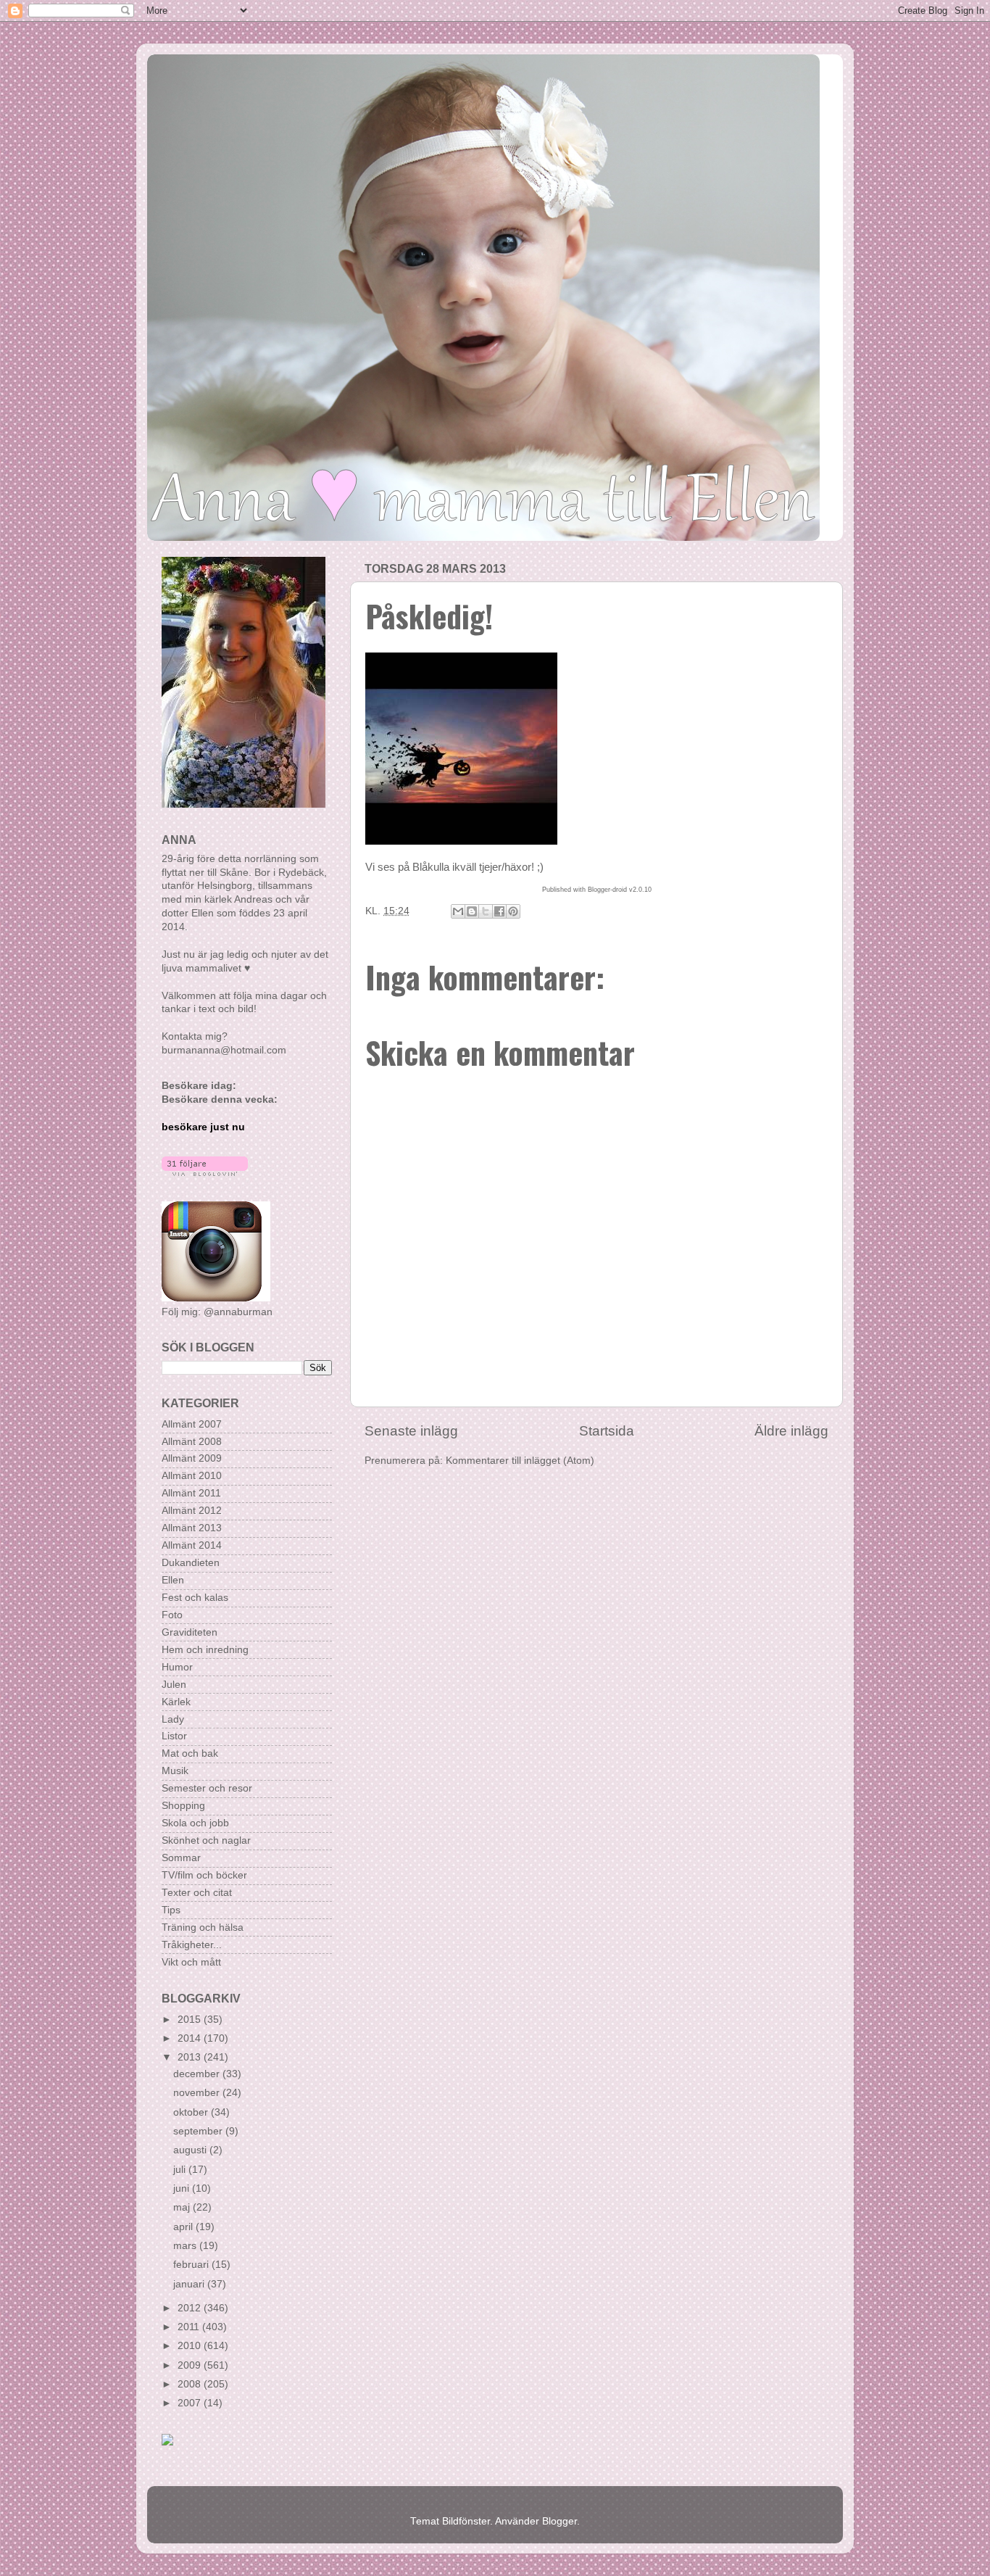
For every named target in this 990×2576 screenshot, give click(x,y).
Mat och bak (190, 1753)
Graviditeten (190, 1632)
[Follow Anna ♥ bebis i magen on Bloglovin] (205, 1173)
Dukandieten (191, 1563)
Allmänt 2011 (191, 1493)
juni (183, 2188)
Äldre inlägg (791, 1431)
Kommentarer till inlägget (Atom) (520, 1461)
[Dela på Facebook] (499, 911)
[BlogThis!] (472, 911)
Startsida (607, 1431)
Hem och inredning (205, 1650)
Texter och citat (197, 1893)
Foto (172, 1615)
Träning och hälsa (203, 1927)
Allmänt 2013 (192, 1528)
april (184, 2227)
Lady (173, 1719)
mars (186, 2246)
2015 (191, 2020)
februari (192, 2265)
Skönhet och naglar (206, 1840)
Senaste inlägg (411, 1431)
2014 (191, 2038)
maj (183, 2207)
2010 (191, 2346)
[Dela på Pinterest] (513, 911)
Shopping (183, 1806)
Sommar (181, 1858)
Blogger (560, 2521)
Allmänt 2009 (192, 1458)
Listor (174, 1736)
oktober (192, 2112)
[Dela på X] (486, 911)
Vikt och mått (191, 1962)
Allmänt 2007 (192, 1424)
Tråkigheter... (192, 1945)
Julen (174, 1685)
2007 (191, 2403)
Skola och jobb (195, 1823)
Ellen (173, 1580)
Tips (171, 1910)
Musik (175, 1771)
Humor (177, 1667)
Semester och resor (207, 1788)
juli (181, 2170)
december (198, 2074)
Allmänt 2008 (192, 1442)
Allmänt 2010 (192, 1476)
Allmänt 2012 (192, 1511)
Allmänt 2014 (192, 1545)
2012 (191, 2308)
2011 (190, 2327)
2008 (191, 2384)
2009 (191, 2365)
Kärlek (176, 1702)
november (198, 2093)
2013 (191, 2057)
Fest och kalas (195, 1598)
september (199, 2131)
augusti (191, 2150)
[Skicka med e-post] (458, 911)
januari (190, 2284)
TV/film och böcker (204, 1875)
